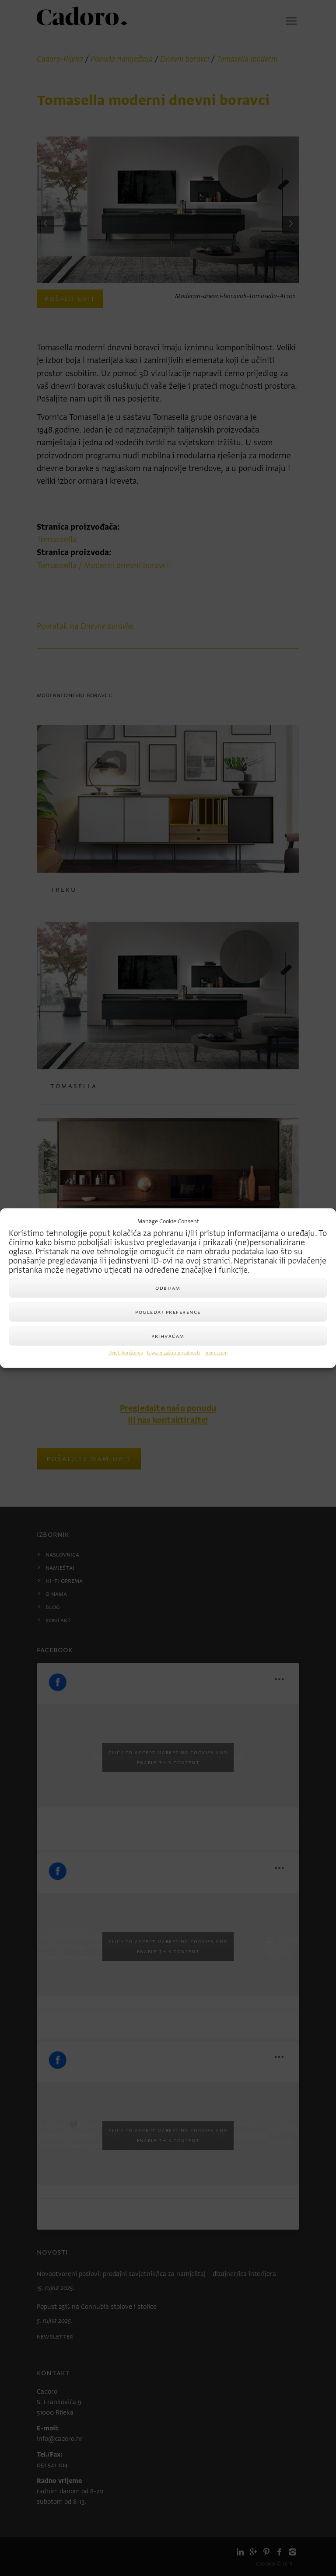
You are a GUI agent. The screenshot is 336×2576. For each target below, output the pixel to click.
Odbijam (168, 1288)
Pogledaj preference (168, 1312)
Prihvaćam (168, 1336)
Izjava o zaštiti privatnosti (173, 1353)
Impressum (216, 1353)
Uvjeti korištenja (126, 1353)
